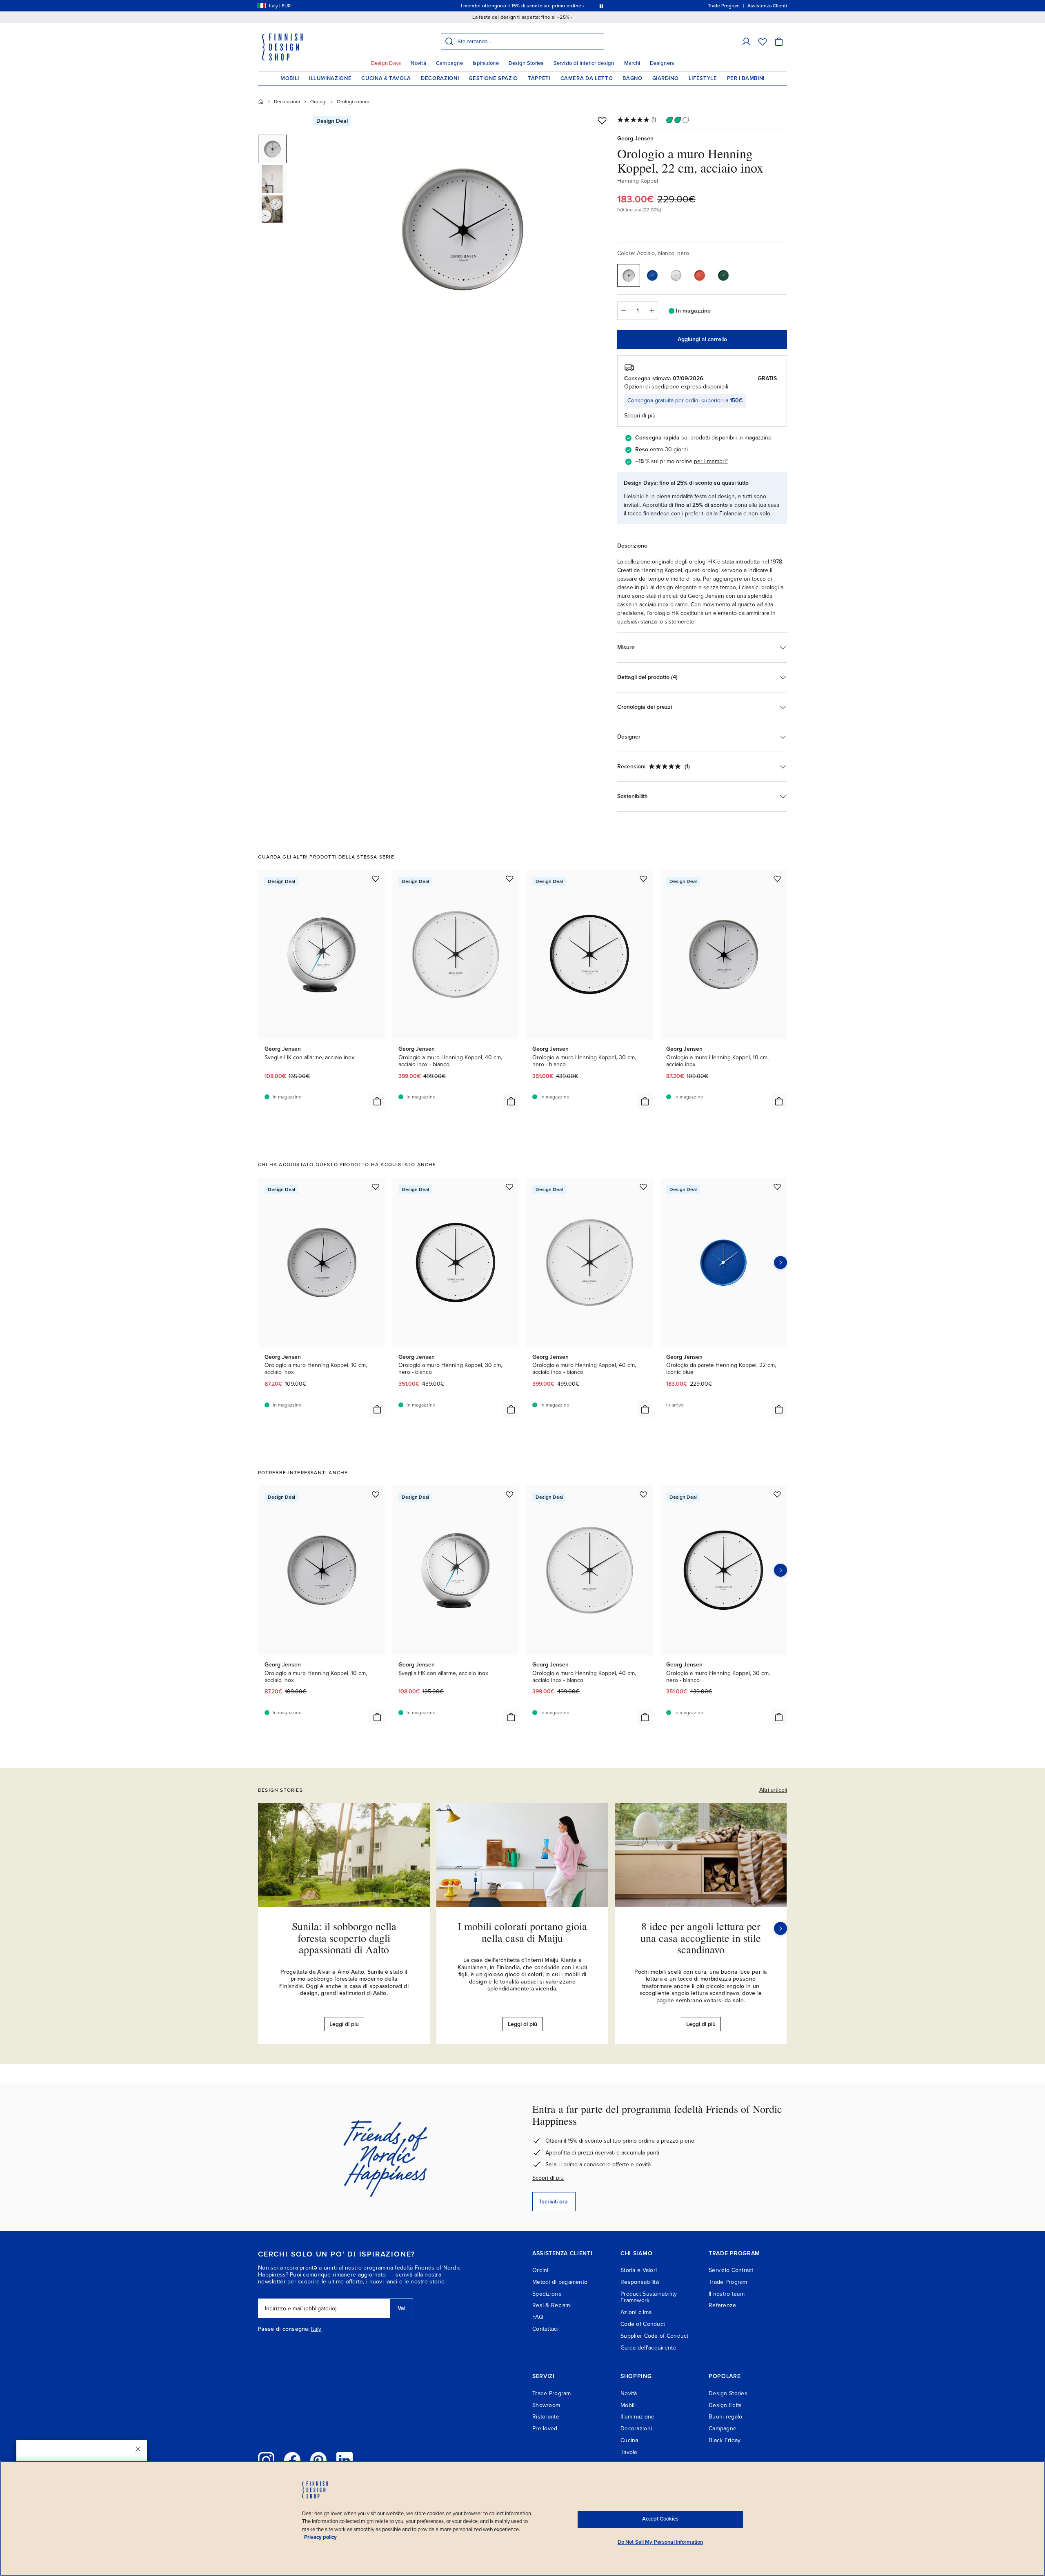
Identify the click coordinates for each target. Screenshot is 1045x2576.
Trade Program (728, 2282)
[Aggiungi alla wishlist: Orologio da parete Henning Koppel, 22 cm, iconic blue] (777, 1187)
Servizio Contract (731, 2270)
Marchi (632, 63)
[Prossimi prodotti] (780, 1262)
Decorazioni (440, 78)
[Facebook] (292, 2460)
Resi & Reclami (552, 2305)
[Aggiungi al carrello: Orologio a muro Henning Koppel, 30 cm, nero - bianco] (645, 1101)
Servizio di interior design (584, 63)
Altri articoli (773, 1790)
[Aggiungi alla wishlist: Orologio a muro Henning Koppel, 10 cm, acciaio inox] (777, 879)
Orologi (318, 102)
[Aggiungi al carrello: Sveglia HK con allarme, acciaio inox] (377, 1101)
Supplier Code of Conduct (655, 2336)
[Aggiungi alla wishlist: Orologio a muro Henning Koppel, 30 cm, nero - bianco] (643, 879)
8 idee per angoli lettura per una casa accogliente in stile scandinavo (701, 1938)
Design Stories (526, 63)
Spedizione (547, 2294)
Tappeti (539, 78)
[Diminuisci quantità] (623, 311)
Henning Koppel (638, 181)
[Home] (261, 102)
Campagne (449, 63)
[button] (746, 42)
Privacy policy (320, 2537)
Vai (401, 2308)
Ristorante (546, 2417)
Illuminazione (330, 78)
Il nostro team (727, 2294)
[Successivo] (780, 1928)
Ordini (540, 2270)
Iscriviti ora (554, 2202)
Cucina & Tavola (386, 78)
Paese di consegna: (284, 2329)
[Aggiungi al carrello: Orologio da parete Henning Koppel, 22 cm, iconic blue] (779, 1409)
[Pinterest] (318, 2460)
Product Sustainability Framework (649, 2297)
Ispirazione (486, 63)
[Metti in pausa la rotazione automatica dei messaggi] (601, 6)
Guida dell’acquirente (648, 2348)
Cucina (629, 2440)
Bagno (632, 78)
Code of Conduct (643, 2324)
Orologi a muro (353, 102)
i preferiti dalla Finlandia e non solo (726, 514)
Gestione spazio (493, 78)
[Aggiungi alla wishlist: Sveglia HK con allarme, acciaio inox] (376, 879)
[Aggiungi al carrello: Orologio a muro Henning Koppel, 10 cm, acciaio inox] (779, 1101)
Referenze (723, 2305)
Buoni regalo (725, 2417)
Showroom (546, 2405)
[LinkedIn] (345, 2460)
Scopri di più (548, 2178)
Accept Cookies (660, 2519)
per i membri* (711, 461)
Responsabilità (640, 2282)
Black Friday (725, 2440)
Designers (662, 63)
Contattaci (545, 2329)
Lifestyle (703, 78)
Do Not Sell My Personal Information (660, 2542)
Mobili (290, 78)
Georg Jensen (635, 139)
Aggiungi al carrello (702, 339)
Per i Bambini (746, 78)
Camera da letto (587, 78)
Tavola (629, 2452)
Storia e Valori (639, 2270)
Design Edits (725, 2405)
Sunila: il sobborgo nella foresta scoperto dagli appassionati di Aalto (344, 1938)
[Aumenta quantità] (652, 311)
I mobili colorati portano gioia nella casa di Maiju (522, 1932)
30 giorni (676, 449)
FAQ (538, 2317)
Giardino (666, 78)
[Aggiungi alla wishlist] (602, 120)
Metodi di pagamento (560, 2282)
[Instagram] (266, 2460)
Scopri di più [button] (640, 416)
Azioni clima (636, 2312)
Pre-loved (545, 2428)
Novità (418, 63)
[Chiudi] (138, 2449)
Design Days (386, 63)
